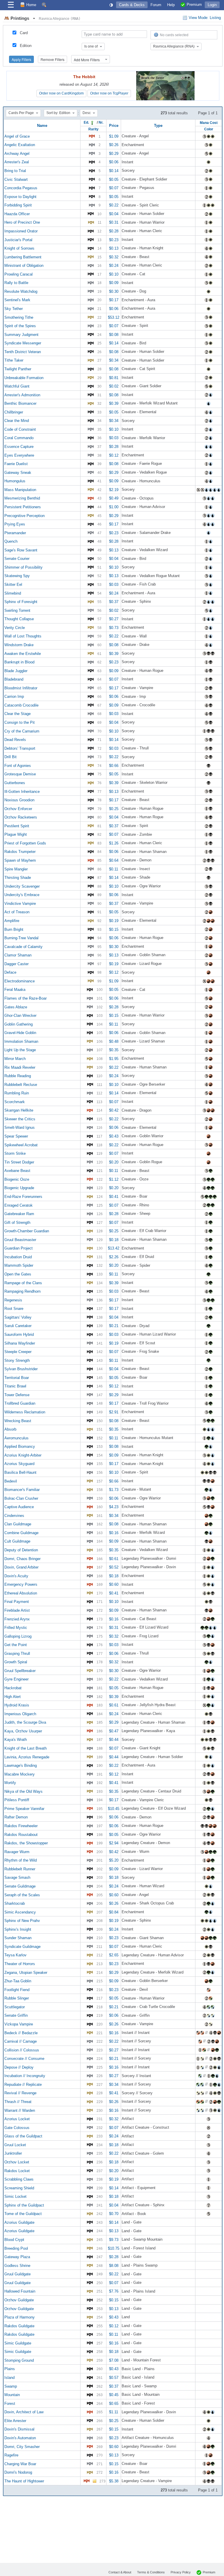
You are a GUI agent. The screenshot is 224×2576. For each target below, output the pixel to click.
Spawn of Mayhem (20, 860)
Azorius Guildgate (19, 2222)
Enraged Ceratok (19, 1205)
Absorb (10, 1429)
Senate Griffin (16, 2015)
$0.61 (114, 1558)
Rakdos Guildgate (19, 2326)
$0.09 (114, 283)
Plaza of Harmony (20, 2317)
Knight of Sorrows (19, 248)
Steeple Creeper (18, 1352)
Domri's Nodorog (18, 2472)
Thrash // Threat (18, 2102)
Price (114, 126)
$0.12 (114, 455)
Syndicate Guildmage (22, 1946)
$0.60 (114, 1584)
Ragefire (11, 2455)
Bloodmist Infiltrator (21, 688)
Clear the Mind (17, 421)
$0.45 (114, 2395)
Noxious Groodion (19, 800)
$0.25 (114, 808)
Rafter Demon (16, 1817)
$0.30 (114, 291)
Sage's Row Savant (21, 550)
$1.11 (114, 2412)
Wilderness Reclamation (25, 1412)
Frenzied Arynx (17, 1619)
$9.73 (114, 2240)
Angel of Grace (17, 136)
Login (212, 5)
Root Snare (14, 1309)
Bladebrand (14, 679)
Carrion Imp (14, 696)
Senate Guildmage (20, 1886)
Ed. (87, 122)
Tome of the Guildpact (23, 2214)
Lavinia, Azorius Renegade (27, 1757)
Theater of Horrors (20, 1964)
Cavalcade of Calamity (23, 946)
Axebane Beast (17, 1171)
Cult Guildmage (17, 1541)
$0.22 (114, 205)
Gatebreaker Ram (19, 1214)
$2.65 (114, 1955)
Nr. (101, 122)
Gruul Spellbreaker (20, 1670)
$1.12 (114, 1179)
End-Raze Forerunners (23, 1197)
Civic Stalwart (16, 179)
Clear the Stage (17, 714)
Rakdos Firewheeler (21, 1826)
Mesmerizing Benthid (22, 498)
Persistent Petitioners (23, 507)
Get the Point (16, 1645)
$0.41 (114, 1197)
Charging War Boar (20, 2464)
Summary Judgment (21, 334)
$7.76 (114, 2291)
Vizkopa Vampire (19, 2024)
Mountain (12, 2395)
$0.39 (114, 403)
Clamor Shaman (18, 955)
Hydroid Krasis (17, 1705)
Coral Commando (19, 438)
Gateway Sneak (18, 472)
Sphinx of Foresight (21, 602)
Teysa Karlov (15, 1955)
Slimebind (13, 593)
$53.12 (114, 317)
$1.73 (114, 1490)
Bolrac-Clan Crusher (21, 1498)
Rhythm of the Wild (21, 1860)
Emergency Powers (21, 1584)
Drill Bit (10, 757)
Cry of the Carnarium (22, 731)
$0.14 (114, 171)
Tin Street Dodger (19, 1162)
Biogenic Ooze (17, 1179)
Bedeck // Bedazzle (21, 2033)
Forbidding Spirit (18, 205)
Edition (26, 46)
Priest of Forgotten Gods (25, 843)
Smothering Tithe (19, 317)
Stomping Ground (19, 2360)
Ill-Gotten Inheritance (22, 791)
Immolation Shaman (21, 1041)
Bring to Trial (15, 171)
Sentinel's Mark (17, 300)
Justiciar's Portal (18, 240)
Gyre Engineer (16, 1679)
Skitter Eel (13, 585)
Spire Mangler (16, 869)
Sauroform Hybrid (19, 1335)
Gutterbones (15, 783)
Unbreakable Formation (24, 377)
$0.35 (114, 1050)
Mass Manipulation (20, 489)
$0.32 (114, 257)
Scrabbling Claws (19, 2179)
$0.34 (114, 360)
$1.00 (114, 507)
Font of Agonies (18, 765)
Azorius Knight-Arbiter (23, 1455)
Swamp (11, 2386)
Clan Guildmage (18, 1524)
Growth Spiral (16, 1662)
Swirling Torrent (17, 610)
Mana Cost (209, 123)
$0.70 (114, 2214)
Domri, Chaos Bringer (22, 1558)
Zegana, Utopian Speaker (26, 1972)
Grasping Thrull (17, 1653)
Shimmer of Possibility (23, 567)
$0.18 (114, 1239)
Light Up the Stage (20, 1050)
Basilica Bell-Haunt (20, 1472)
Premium (209, 2572)
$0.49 (114, 498)
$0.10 (114, 274)
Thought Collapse (19, 619)
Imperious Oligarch (20, 1714)
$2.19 (114, 489)
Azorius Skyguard (19, 1464)
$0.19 (114, 921)
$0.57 (114, 2378)
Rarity (93, 129)
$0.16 (114, 1533)
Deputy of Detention (21, 1550)
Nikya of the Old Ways (23, 1791)
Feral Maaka (15, 990)
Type (158, 126)
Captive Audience (19, 1507)
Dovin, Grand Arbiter (21, 1567)
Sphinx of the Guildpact (24, 2205)
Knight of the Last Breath (26, 1748)
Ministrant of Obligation (24, 266)
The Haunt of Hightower (24, 2481)
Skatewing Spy (17, 576)
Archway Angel (17, 153)
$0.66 (114, 765)
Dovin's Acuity (16, 1576)
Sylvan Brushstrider (21, 1369)
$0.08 (114, 334)
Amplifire (12, 921)
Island (9, 2378)
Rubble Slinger (17, 1998)
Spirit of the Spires (20, 326)
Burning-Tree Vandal (21, 938)
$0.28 (114, 231)
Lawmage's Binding (21, 1765)
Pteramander (15, 533)
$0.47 (114, 1731)
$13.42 (114, 1248)
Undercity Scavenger (22, 886)
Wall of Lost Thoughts (23, 636)
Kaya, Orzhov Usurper (23, 1731)
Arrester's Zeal (17, 162)
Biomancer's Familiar (22, 1490)
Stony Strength (17, 1360)
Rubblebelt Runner (20, 1869)
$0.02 (114, 386)
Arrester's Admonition (22, 395)
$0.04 (114, 214)
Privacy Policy (181, 2572)
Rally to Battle (16, 283)
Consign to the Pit (20, 722)
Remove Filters (52, 59)
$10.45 (114, 1808)
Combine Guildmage (21, 1533)
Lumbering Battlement (23, 257)
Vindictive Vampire (20, 903)
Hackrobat (13, 1688)
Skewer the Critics (20, 1119)
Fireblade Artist (17, 1610)
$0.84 (114, 1912)
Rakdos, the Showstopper (26, 1843)
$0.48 (114, 1041)
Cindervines (14, 1515)
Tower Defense (17, 1395)
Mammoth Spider (19, 1265)
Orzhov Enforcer (18, 808)
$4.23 (114, 1507)
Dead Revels (15, 740)
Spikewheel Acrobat (21, 1145)
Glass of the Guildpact (23, 2136)
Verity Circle (15, 627)
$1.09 (114, 136)
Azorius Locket (17, 2119)
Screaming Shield (19, 2188)
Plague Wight (16, 834)
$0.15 (114, 929)
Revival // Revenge (20, 2093)
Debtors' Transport (20, 748)
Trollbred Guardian (20, 1403)
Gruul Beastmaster (20, 1239)
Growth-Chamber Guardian (27, 1231)
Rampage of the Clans (23, 1283)
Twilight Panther (18, 369)
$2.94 (114, 1843)
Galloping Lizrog (18, 1636)
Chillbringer (14, 412)
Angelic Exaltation (20, 145)
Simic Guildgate (18, 2343)
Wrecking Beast (18, 1421)
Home (31, 5)
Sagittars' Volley (18, 1317)
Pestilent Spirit (17, 826)
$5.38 (114, 2481)
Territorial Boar (17, 1377)
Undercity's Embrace (22, 895)
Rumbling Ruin (17, 1093)
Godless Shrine (17, 2265)
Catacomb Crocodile (21, 705)
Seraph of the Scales (22, 1895)
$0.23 (114, 240)
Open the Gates (18, 1274)
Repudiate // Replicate (23, 2084)
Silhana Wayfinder (20, 1343)
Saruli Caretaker (18, 1326)
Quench (11, 541)
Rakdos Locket (17, 2171)
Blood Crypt (14, 2240)
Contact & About (120, 2572)
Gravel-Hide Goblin (20, 1033)
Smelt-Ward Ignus (20, 1127)
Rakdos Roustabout (21, 1834)
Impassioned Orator (21, 231)
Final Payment (17, 1602)
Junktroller (13, 2153)
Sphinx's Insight (18, 1929)
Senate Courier (17, 559)
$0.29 (114, 153)
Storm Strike (15, 1153)
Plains (10, 2369)
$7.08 (114, 2360)
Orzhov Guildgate (19, 2300)
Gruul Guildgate (17, 2274)
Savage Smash (17, 1877)
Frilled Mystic (16, 1628)
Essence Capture (19, 447)
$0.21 (114, 1326)
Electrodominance (20, 981)
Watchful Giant (17, 386)
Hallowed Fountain (20, 2291)
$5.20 (114, 1860)
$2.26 (114, 1257)
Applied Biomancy (20, 1446)
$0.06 (114, 162)
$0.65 (114, 2403)
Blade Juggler (16, 671)
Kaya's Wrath (16, 1740)
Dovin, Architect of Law (24, 2412)
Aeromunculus (16, 1438)
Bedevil (11, 1481)
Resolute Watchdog (21, 291)
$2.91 (114, 1412)
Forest (10, 2403)
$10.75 (114, 2248)
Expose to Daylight (20, 196)
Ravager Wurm (17, 1852)
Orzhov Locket (17, 2162)
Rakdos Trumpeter (20, 852)
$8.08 (114, 2265)
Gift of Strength (17, 1222)
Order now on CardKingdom (61, 93)
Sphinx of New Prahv (22, 1921)
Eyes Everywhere (19, 455)
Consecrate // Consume (24, 2059)
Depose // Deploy (19, 2067)
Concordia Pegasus (21, 188)
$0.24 (114, 266)
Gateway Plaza (17, 2257)
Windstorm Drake (19, 645)
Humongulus (15, 481)
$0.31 (114, 222)
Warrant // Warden (20, 2110)
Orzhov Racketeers (21, 817)
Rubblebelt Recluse (21, 1084)
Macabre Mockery (20, 1774)
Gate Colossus (17, 2127)
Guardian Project (19, 1248)
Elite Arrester (15, 2420)
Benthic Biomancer (20, 403)
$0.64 (114, 860)
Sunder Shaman (18, 1938)
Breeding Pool (16, 2248)
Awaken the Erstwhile (23, 653)
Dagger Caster (16, 964)
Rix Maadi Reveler (20, 1067)
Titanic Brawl (15, 1386)
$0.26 (114, 145)
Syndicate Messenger (23, 343)
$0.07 (114, 188)
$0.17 (114, 300)
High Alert (13, 1696)
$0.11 (114, 869)
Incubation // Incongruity (25, 2076)
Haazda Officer (17, 214)
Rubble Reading (18, 1076)
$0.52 (114, 1567)
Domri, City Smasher (22, 2446)
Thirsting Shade (18, 878)
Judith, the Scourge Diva (25, 1722)
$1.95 (114, 1059)
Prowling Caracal (19, 274)
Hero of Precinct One (22, 222)
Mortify (10, 1783)
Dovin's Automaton (20, 2438)
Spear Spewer (16, 1136)
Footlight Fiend (17, 1989)
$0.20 (114, 1162)
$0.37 (114, 602)
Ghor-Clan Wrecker (20, 1015)
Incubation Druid (18, 1257)
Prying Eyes (15, 524)
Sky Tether (14, 309)
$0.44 (114, 1740)
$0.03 (114, 438)
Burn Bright (14, 929)
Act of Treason (17, 912)
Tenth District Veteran (23, 352)
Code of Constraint (20, 429)
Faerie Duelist (16, 464)
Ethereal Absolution (21, 1593)
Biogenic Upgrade (19, 1188)
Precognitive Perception (24, 515)
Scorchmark (15, 1102)
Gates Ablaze (16, 1007)
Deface (10, 972)
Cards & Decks (132, 5)
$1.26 (114, 843)
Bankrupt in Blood (19, 662)
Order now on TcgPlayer (109, 93)
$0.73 (114, 627)
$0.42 (114, 1110)
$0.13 (114, 248)
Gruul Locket (15, 2145)
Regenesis (13, 1300)
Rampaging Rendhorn (22, 1291)
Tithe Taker (14, 360)
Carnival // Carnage (21, 2041)
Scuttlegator (15, 2007)
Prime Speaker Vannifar (24, 1808)
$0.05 (114, 179)
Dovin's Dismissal (19, 2429)
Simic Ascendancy (20, 1912)
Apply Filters (21, 59)
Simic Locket (15, 2196)
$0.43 (114, 1136)
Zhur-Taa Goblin (18, 1981)
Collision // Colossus (22, 2050)
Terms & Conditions (151, 2572)
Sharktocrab (15, 1903)
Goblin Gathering (19, 1024)
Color (209, 129)
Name (42, 126)
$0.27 (114, 619)
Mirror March (15, 1059)
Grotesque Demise (20, 774)
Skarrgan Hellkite (19, 1110)
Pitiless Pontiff (17, 1800)
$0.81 (114, 377)
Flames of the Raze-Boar (26, 998)
